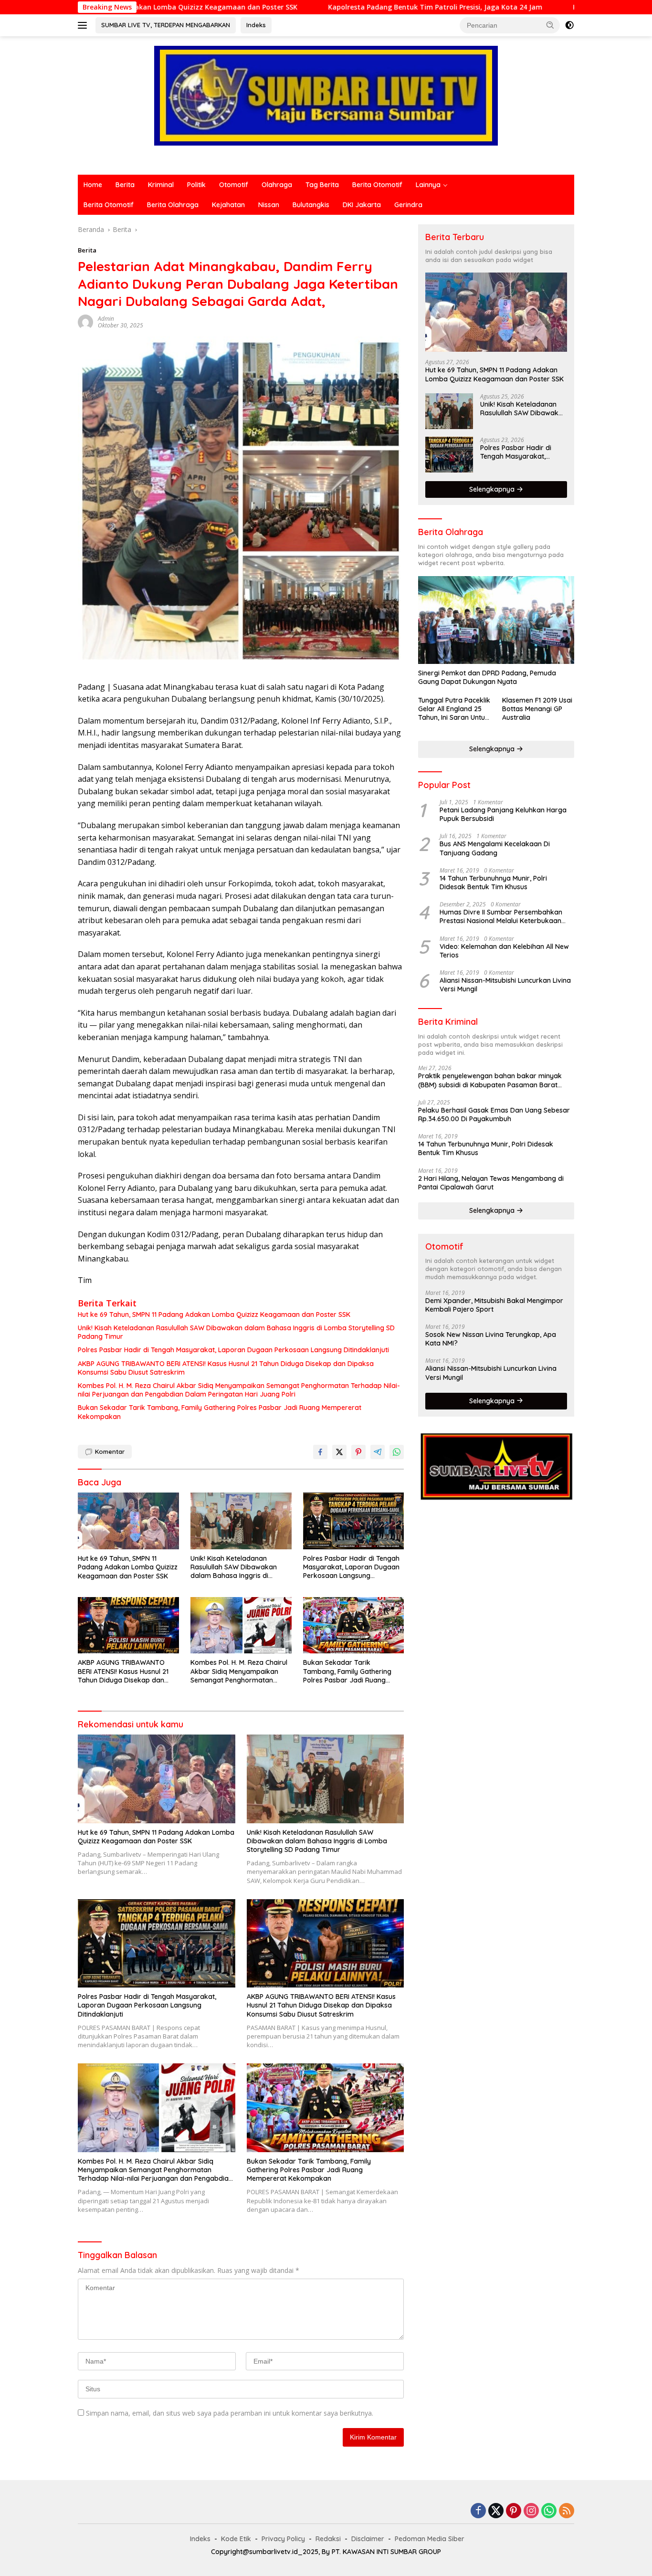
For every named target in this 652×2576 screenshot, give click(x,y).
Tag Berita (322, 185)
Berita (125, 185)
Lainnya (428, 185)
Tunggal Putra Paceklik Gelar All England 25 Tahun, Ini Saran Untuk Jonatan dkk (454, 709)
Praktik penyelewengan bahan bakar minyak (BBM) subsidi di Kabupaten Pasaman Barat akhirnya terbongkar (490, 1080)
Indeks (256, 25)
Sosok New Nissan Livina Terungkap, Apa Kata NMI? (491, 1339)
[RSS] (567, 2511)
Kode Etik (236, 2539)
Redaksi (328, 2539)
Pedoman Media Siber (430, 2539)
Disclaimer (368, 2539)
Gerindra (408, 205)
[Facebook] (478, 2511)
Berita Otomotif (377, 185)
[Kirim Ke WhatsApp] (397, 1452)
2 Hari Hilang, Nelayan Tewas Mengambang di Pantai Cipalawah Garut (491, 1183)
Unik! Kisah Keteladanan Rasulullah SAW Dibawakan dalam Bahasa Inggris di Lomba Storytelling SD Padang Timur (236, 1332)
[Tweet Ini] (339, 1452)
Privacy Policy (283, 2539)
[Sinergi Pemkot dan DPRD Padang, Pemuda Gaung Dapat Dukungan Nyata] (496, 620)
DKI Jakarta (362, 205)
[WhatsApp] (549, 2511)
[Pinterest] (514, 2511)
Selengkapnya (493, 489)
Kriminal (161, 185)
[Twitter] (496, 2511)
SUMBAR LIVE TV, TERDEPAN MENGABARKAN (166, 25)
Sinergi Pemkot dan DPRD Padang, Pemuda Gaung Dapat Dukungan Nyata (487, 677)
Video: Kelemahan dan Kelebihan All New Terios (504, 951)
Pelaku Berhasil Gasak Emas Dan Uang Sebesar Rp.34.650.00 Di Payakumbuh (494, 1115)
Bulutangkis (311, 205)
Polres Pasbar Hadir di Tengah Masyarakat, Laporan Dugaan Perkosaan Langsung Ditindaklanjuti (233, 1350)
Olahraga (277, 185)
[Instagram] (531, 2511)
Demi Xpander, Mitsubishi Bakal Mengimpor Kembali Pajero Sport (494, 1305)
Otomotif (234, 185)
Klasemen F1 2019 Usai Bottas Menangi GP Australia (537, 709)
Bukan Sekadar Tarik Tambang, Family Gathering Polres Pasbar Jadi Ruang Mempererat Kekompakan (220, 1412)
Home (93, 185)
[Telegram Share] (378, 1452)
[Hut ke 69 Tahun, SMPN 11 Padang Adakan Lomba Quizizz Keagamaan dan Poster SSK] (128, 1521)
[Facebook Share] (320, 1452)
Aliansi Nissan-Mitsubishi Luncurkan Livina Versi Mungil (505, 985)
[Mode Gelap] (569, 25)
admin (106, 319)
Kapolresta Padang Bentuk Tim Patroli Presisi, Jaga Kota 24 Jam (324, 7)
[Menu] (84, 25)
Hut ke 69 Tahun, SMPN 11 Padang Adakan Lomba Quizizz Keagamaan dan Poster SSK (214, 1314)
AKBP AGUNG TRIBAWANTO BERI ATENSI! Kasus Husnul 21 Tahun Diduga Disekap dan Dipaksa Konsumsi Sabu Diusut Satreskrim (226, 1368)
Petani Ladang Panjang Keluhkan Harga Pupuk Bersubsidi (503, 814)
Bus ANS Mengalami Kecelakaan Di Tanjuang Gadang (495, 848)
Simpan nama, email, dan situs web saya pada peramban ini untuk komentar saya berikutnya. (230, 2413)
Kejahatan (228, 205)
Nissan (269, 205)
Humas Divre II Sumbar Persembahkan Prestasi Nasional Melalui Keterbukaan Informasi (501, 916)
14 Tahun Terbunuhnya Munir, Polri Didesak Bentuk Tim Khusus (493, 883)
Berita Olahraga (173, 205)
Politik (196, 185)
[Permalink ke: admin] (85, 321)
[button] (550, 25)
